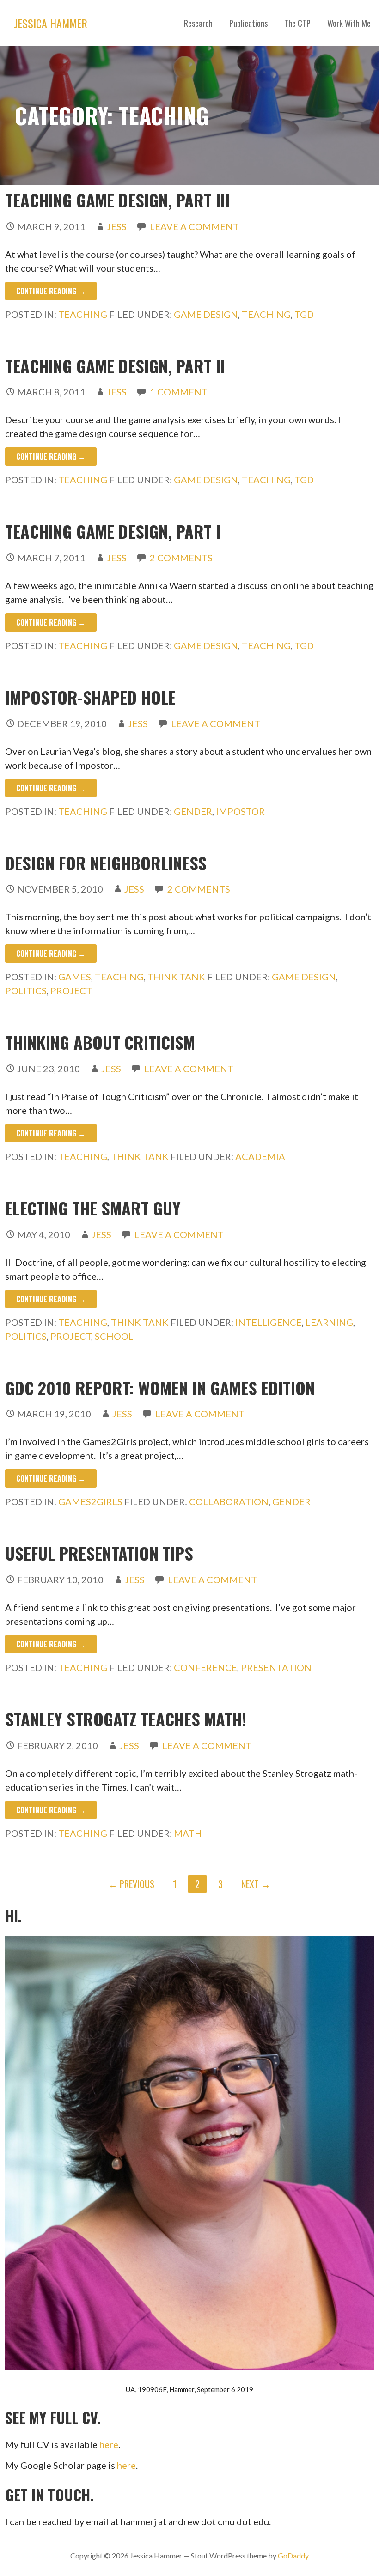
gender (193, 811)
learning (329, 1322)
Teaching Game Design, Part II (115, 366)
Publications (248, 23)
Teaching (83, 314)
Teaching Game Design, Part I (113, 531)
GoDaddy (293, 2555)
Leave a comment (194, 226)
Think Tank (176, 977)
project (71, 990)
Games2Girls (90, 1501)
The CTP (297, 23)
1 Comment (179, 392)
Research (198, 23)
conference (205, 1667)
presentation (276, 1667)
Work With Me (349, 23)
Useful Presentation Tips (99, 1553)
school (114, 1336)
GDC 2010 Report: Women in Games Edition (160, 1388)
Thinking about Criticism (100, 1042)
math (188, 1833)
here (109, 2444)
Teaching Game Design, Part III (117, 200)
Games (75, 977)
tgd (304, 314)
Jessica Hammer (51, 23)
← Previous (131, 1884)
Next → (256, 1884)
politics (26, 990)
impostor (240, 811)
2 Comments (181, 558)
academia (260, 1156)
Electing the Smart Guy (93, 1208)
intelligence (269, 1322)
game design (206, 314)
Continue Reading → (51, 291)
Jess (117, 226)
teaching (266, 314)
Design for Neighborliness (106, 863)
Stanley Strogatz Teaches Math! (126, 1719)
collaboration (229, 1501)
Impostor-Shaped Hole (90, 697)
